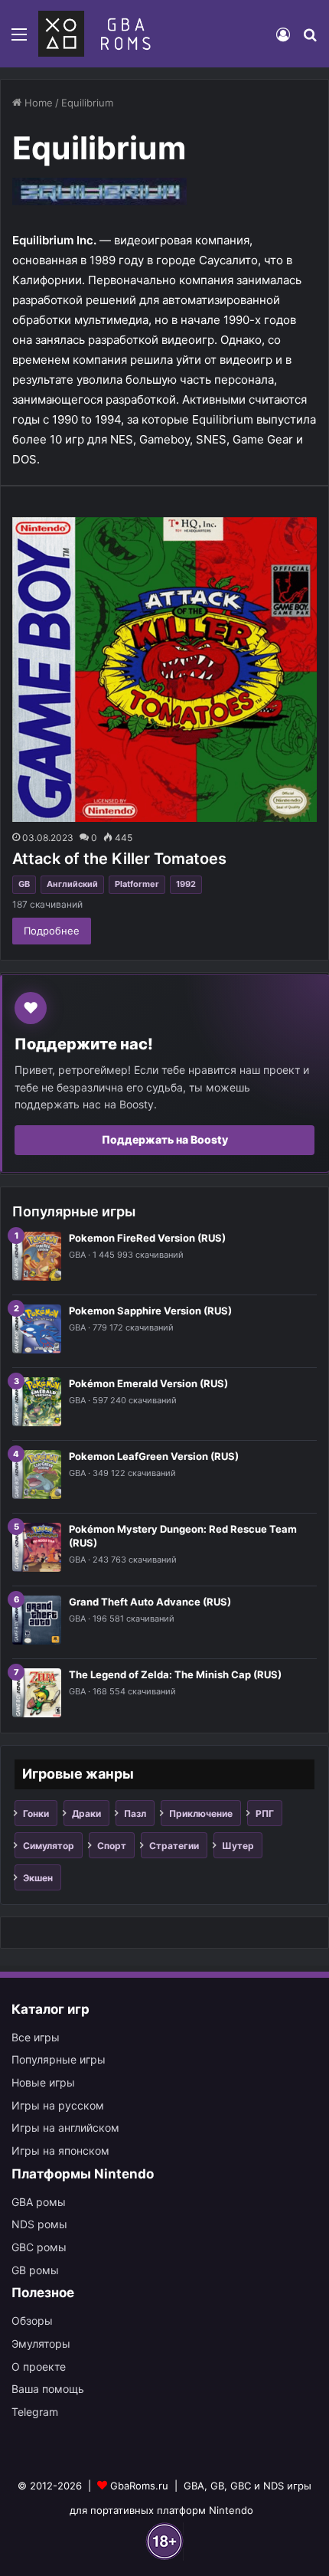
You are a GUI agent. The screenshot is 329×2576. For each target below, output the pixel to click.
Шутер (238, 1846)
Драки (86, 1813)
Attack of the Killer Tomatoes (119, 859)
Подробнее (52, 931)
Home (37, 103)
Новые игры (43, 2082)
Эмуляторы (41, 2344)
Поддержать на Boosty (165, 1139)
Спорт (112, 1846)
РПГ (265, 1813)
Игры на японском (60, 2150)
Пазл (135, 1813)
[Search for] (310, 39)
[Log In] (283, 39)
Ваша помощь (48, 2389)
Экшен (38, 1878)
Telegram (35, 2412)
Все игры (36, 2037)
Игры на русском (58, 2105)
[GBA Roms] (98, 34)
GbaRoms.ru (139, 2486)
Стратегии (174, 1846)
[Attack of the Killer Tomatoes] (164, 669)
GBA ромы (39, 2202)
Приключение (201, 1813)
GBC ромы (39, 2247)
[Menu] (19, 39)
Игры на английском (65, 2128)
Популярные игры (59, 2059)
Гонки (36, 1813)
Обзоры (32, 2321)
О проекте (39, 2367)
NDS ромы (39, 2224)
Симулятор (49, 1846)
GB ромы (35, 2270)
